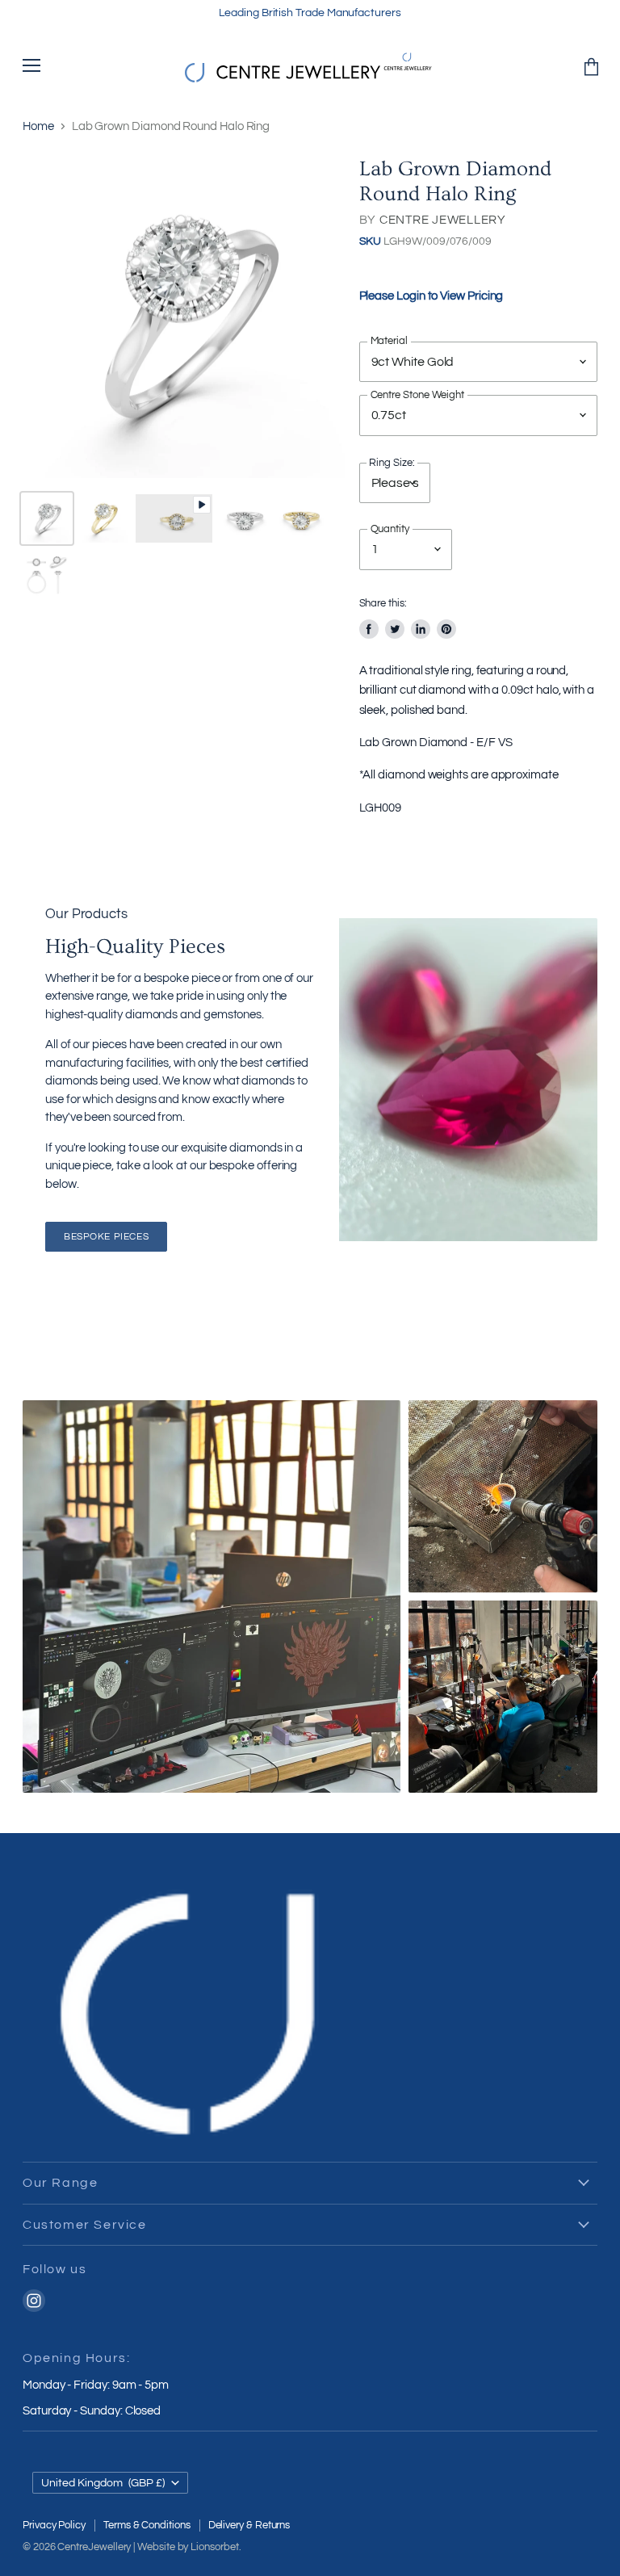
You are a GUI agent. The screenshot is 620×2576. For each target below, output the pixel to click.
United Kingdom (103, 2483)
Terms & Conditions (147, 2525)
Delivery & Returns (249, 2525)
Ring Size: (392, 464)
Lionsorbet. (216, 2547)
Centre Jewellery (443, 220)
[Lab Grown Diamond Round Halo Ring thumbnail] (47, 518)
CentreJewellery (94, 2547)
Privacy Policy (54, 2525)
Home (38, 126)
